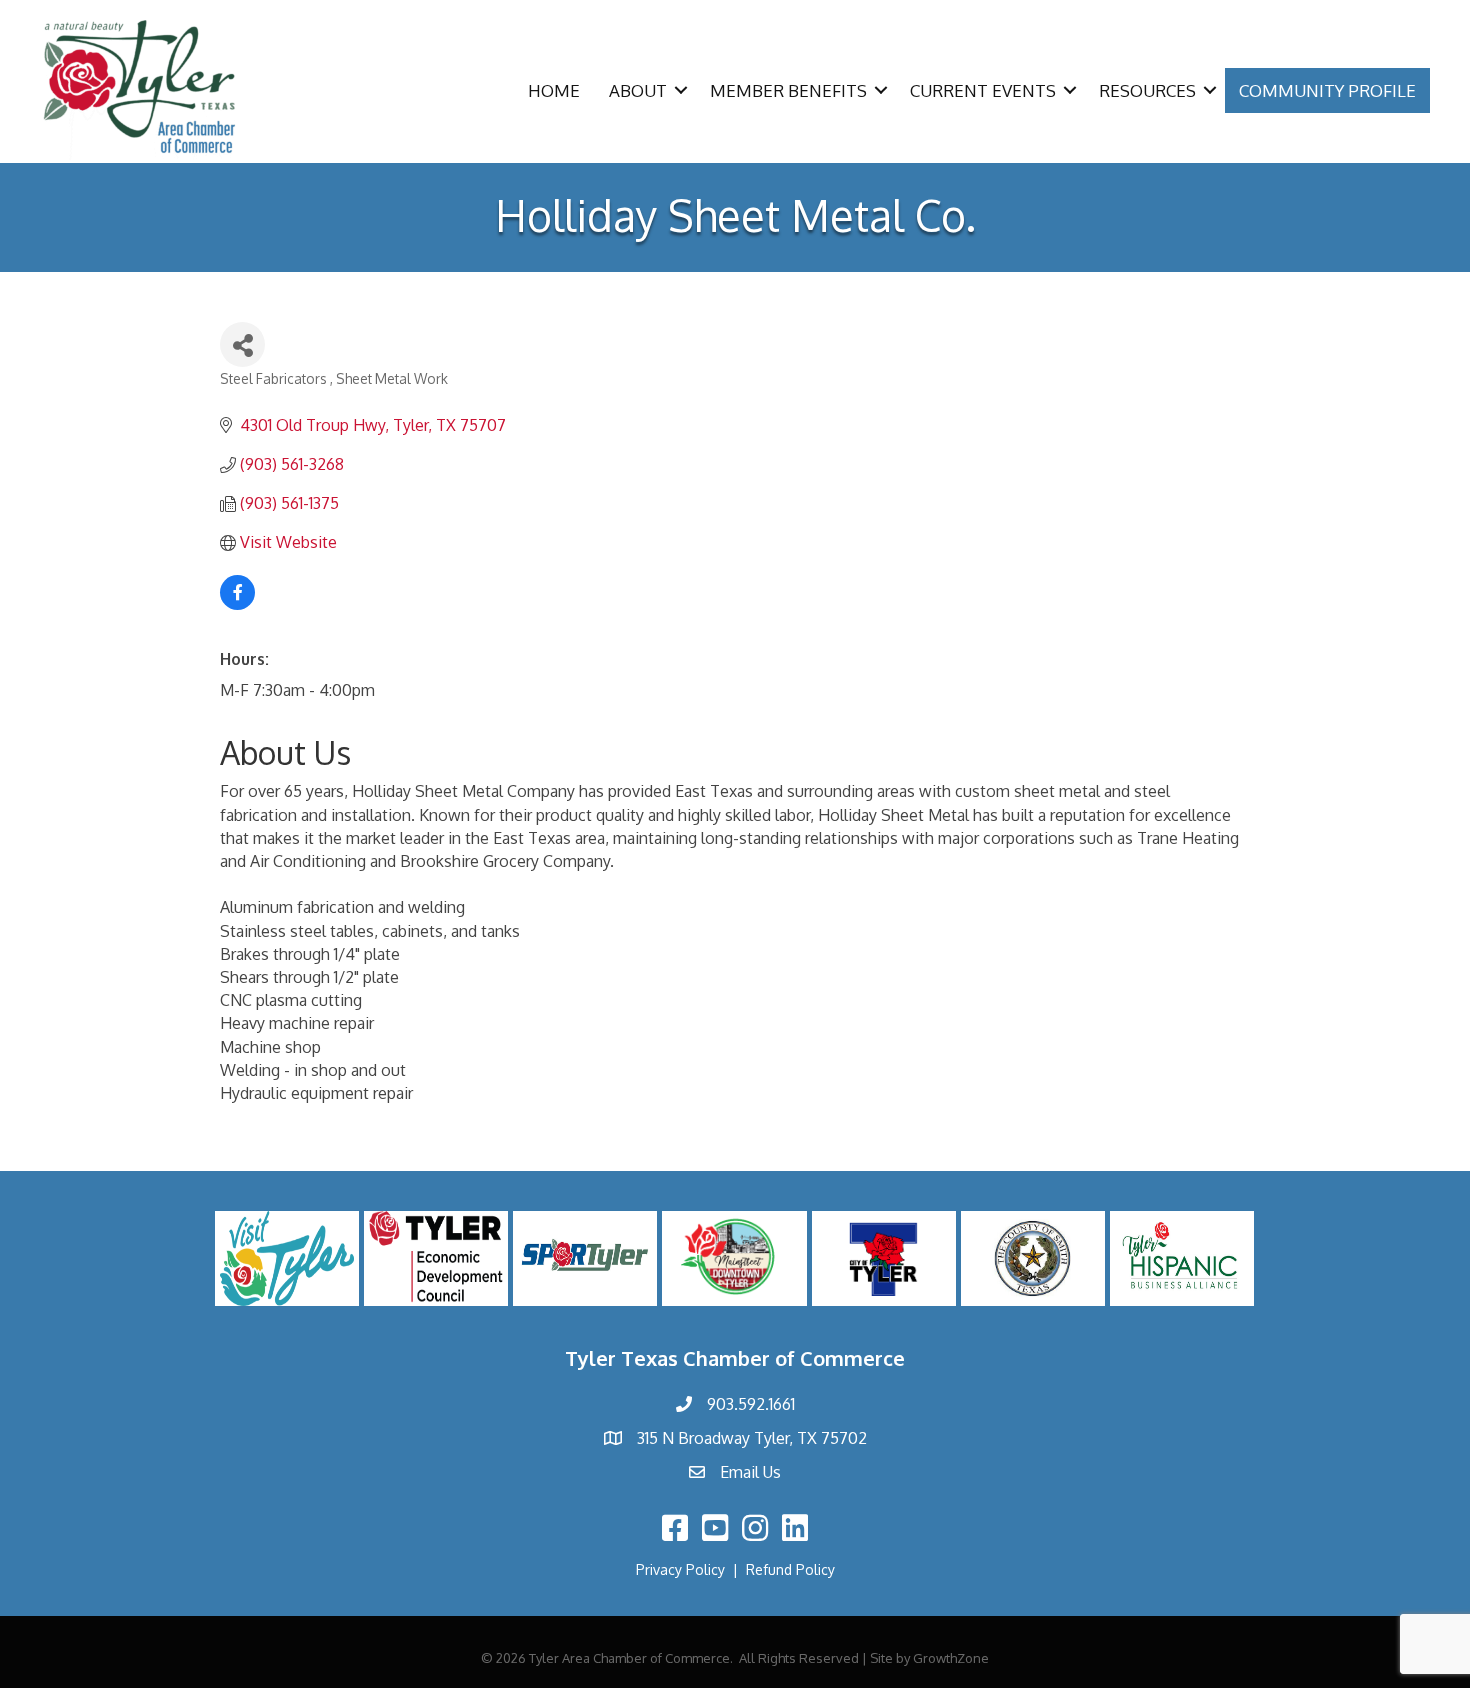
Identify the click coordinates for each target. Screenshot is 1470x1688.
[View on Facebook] (237, 604)
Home (554, 90)
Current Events (983, 90)
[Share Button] (242, 344)
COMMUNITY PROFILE (1327, 90)
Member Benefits (788, 90)
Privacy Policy (680, 1569)
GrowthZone (951, 1658)
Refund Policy (790, 1569)
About (638, 90)
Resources (1147, 90)
